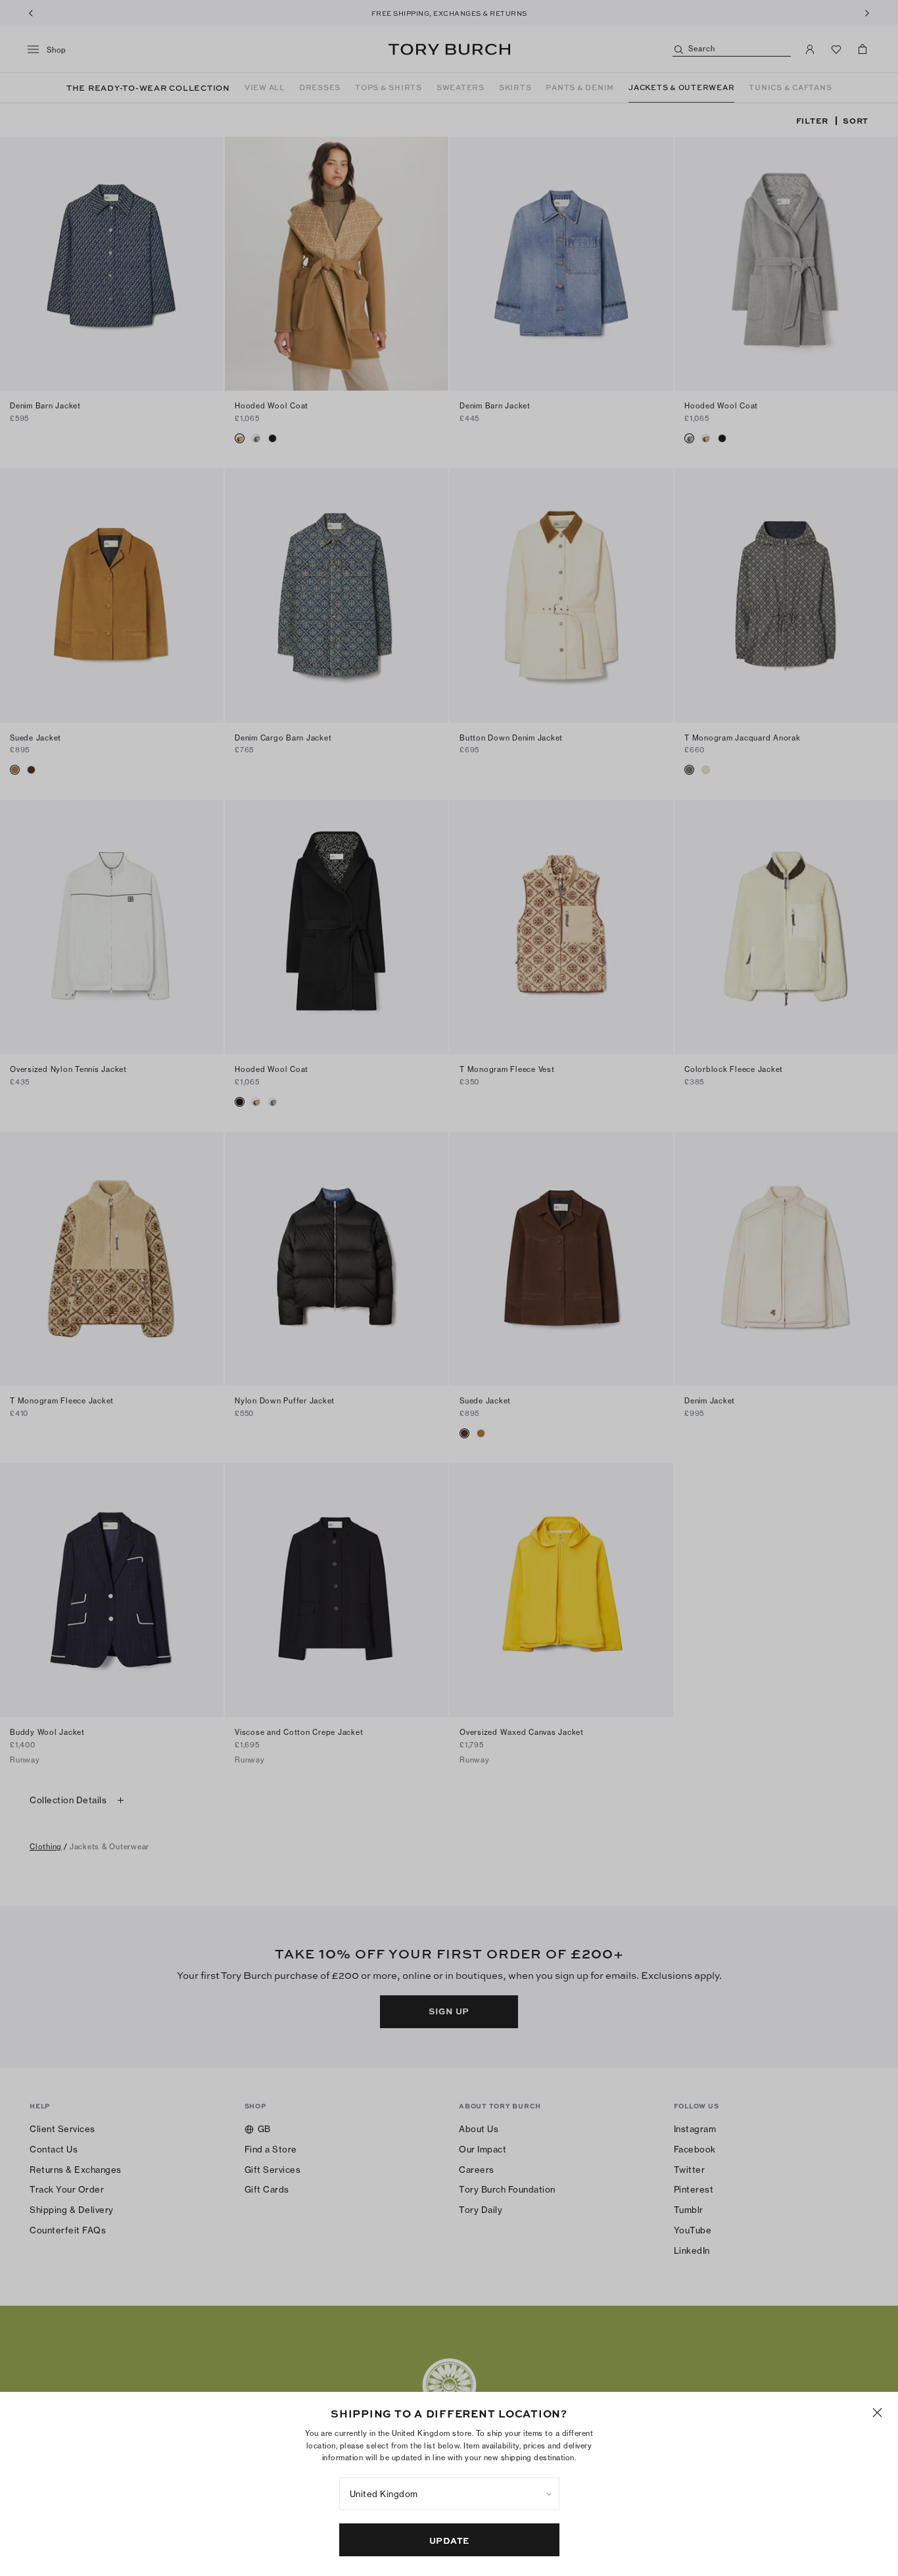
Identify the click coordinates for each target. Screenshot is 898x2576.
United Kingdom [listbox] (384, 2494)
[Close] (877, 2413)
